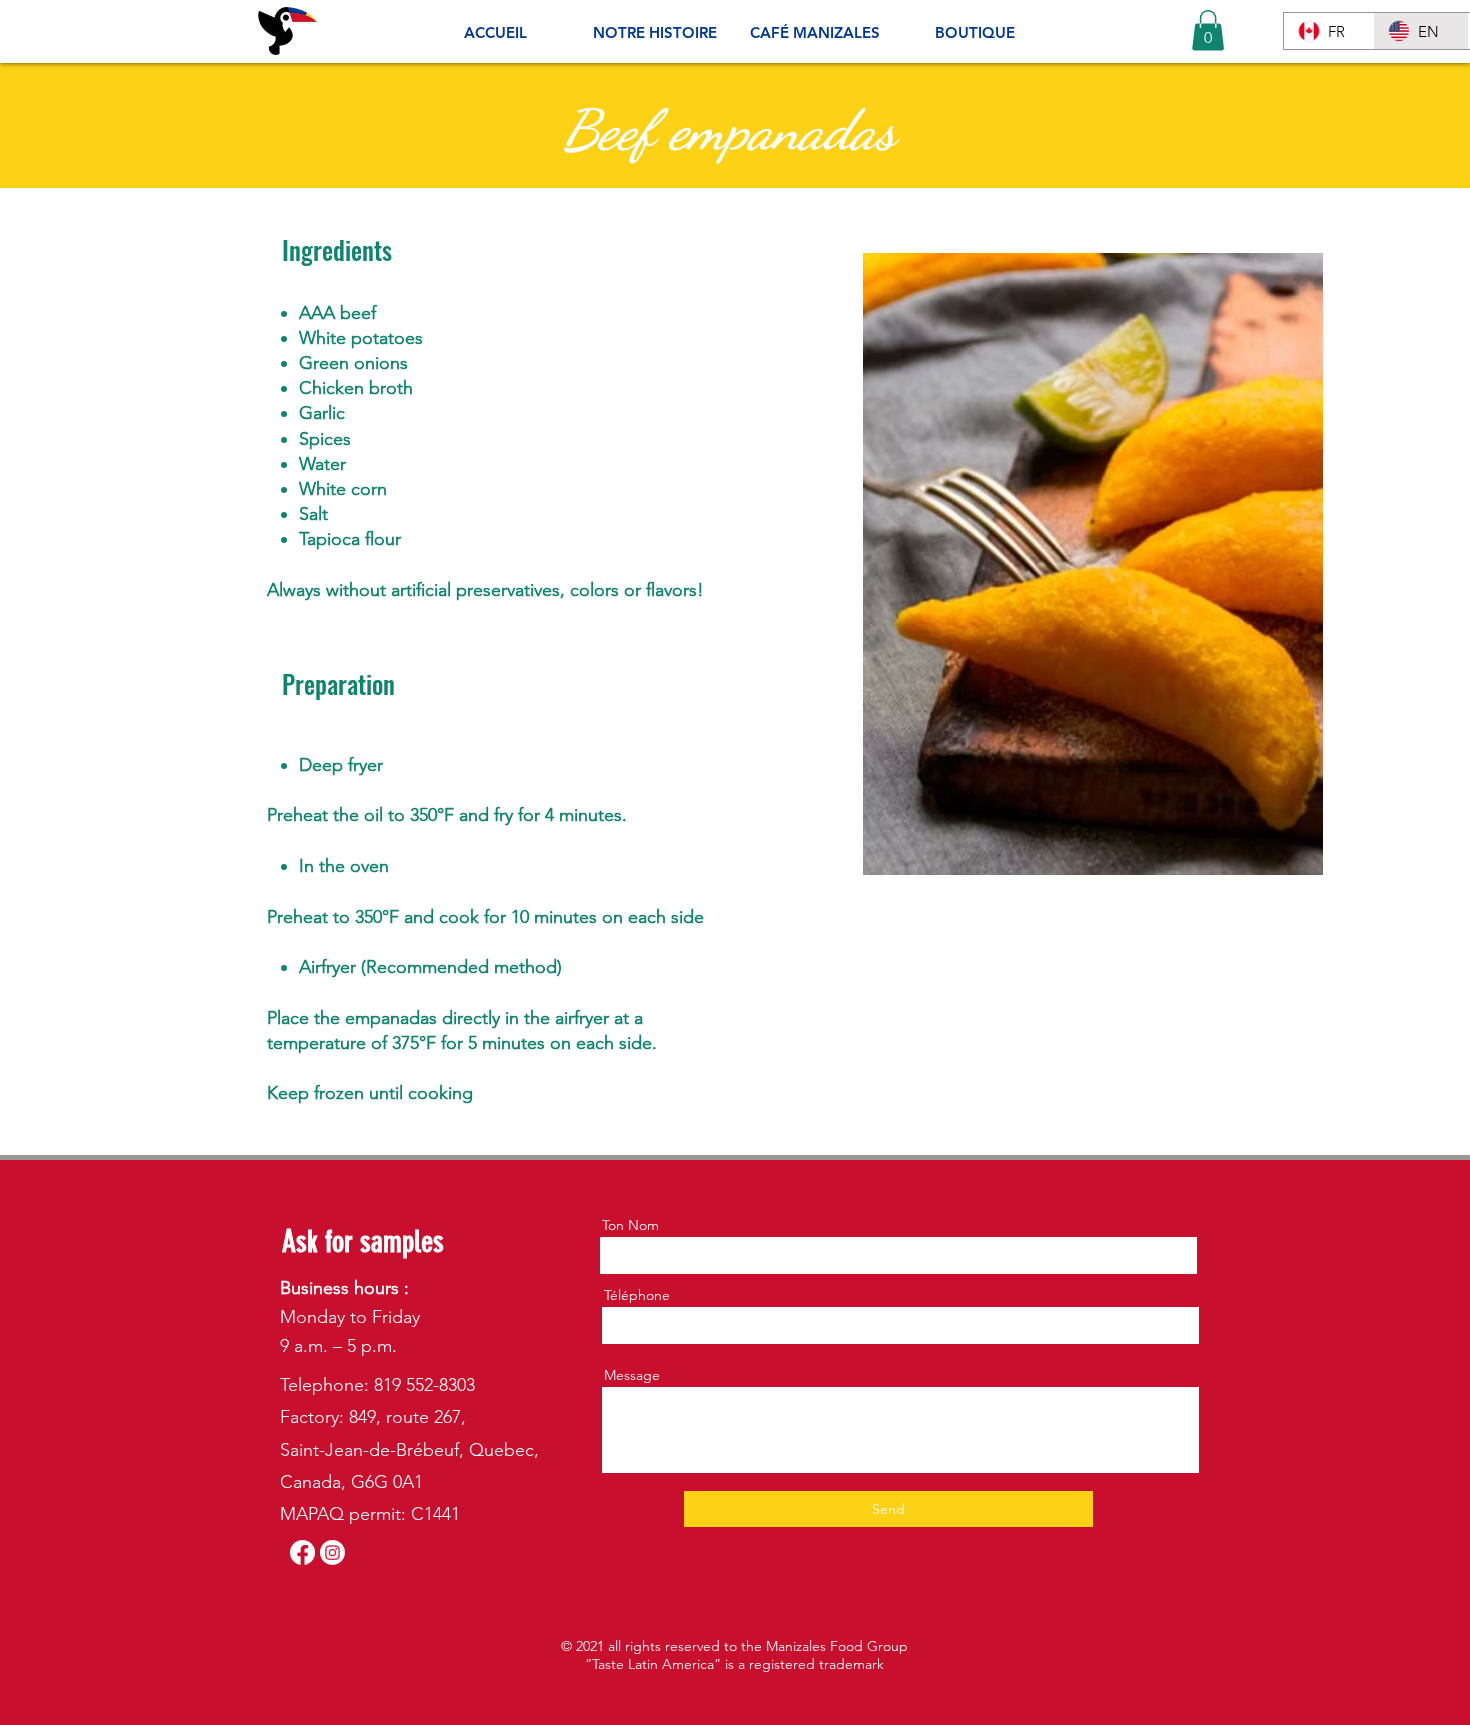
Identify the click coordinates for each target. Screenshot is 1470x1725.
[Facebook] (302, 1552)
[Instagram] (332, 1552)
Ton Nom (630, 1225)
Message (632, 1375)
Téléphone (637, 1295)
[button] (1208, 30)
